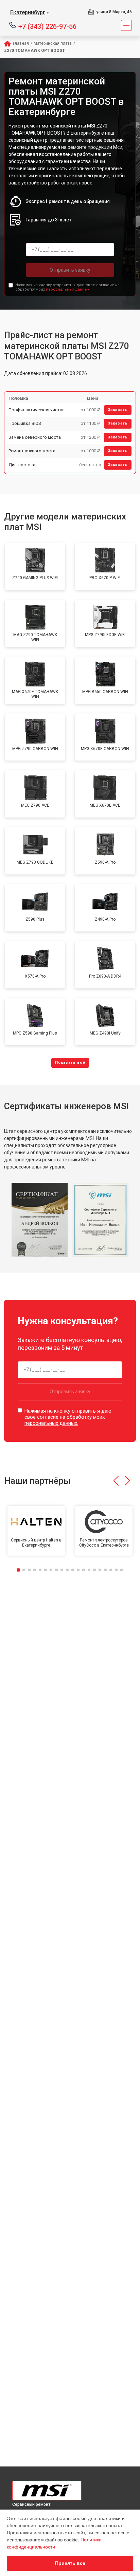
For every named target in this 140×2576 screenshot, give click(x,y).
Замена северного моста (35, 437)
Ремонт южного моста (32, 451)
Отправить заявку (70, 270)
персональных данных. (68, 289)
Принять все (70, 2563)
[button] (116, 1481)
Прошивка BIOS (25, 423)
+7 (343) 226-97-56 (47, 26)
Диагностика (22, 465)
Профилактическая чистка (37, 410)
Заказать (118, 410)
